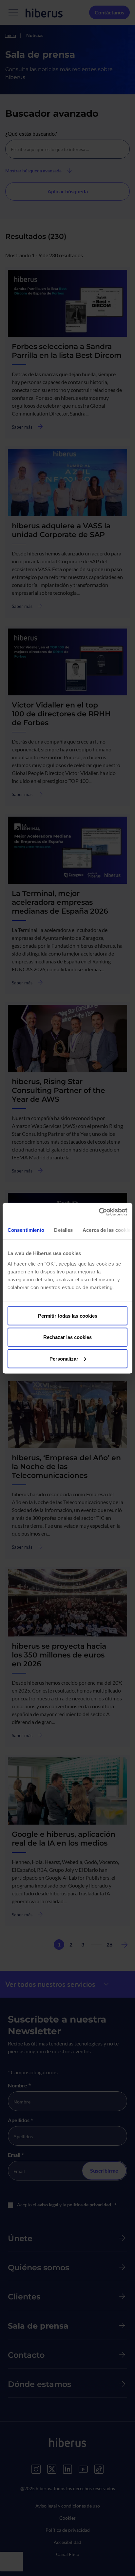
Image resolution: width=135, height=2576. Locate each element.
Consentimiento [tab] (26, 1230)
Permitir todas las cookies (68, 1316)
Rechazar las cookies (67, 1337)
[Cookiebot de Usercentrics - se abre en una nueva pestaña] (99, 1212)
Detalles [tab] (63, 1230)
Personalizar (64, 1358)
